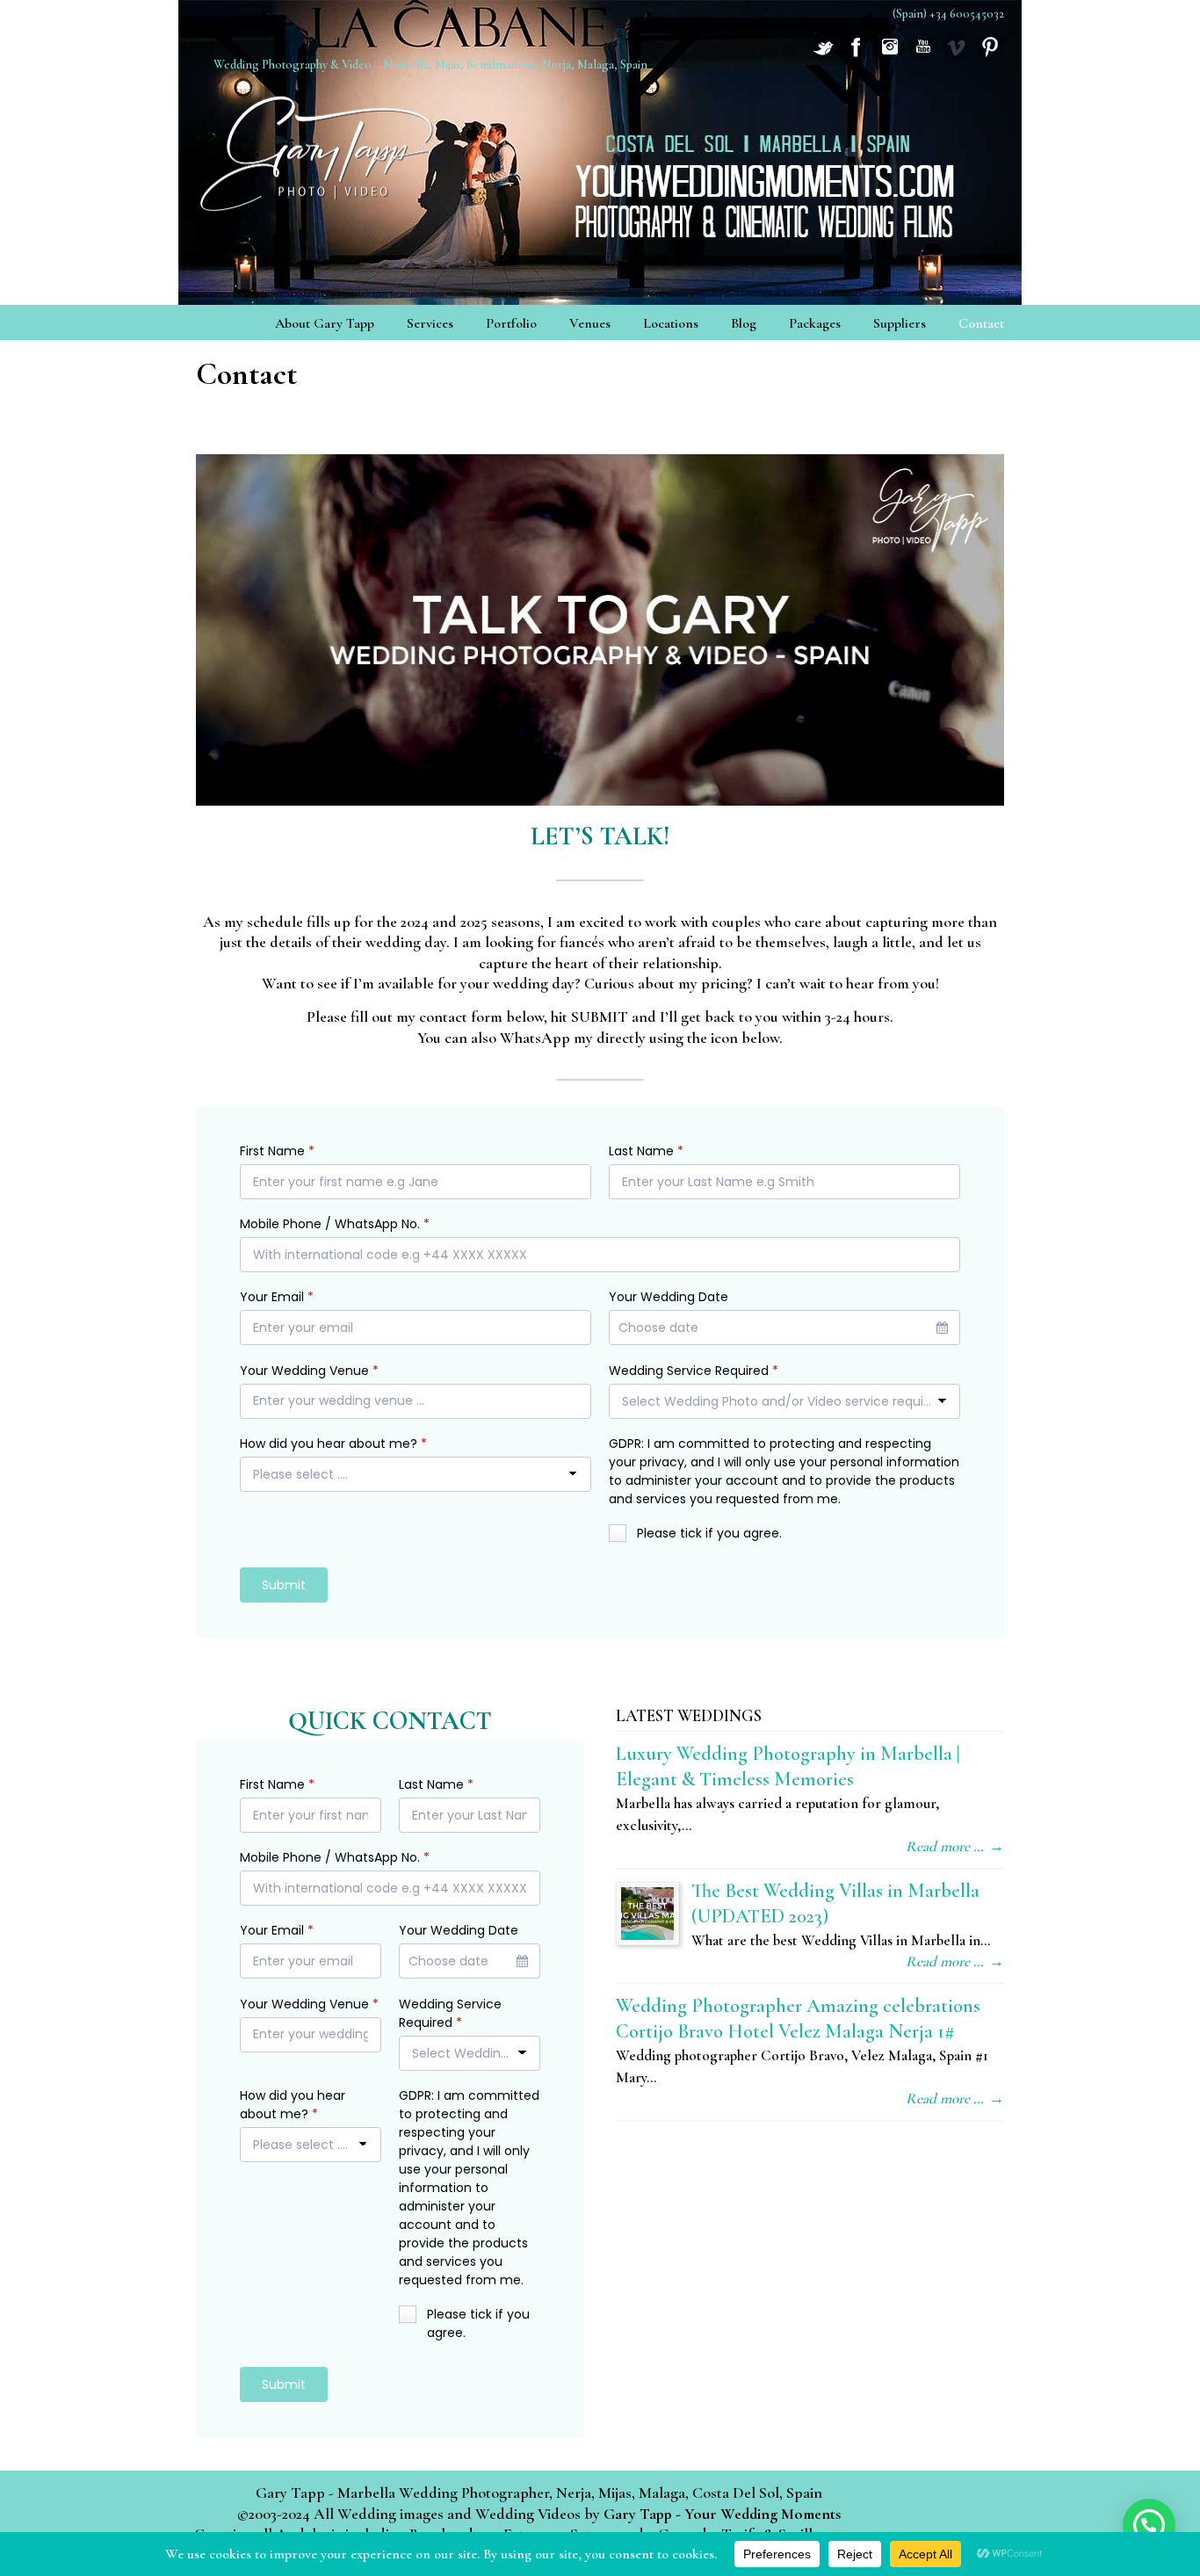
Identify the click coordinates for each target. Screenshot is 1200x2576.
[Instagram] (890, 55)
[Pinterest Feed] (990, 55)
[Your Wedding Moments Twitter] (823, 55)
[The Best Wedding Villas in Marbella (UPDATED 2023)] (647, 1914)
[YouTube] (923, 55)
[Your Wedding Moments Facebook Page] (857, 55)
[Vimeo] (957, 55)
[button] (1149, 2525)
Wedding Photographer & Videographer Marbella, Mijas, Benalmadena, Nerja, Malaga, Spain (319, 148)
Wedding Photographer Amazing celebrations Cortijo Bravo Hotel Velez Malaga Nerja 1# (798, 2018)
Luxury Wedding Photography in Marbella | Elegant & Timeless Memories (788, 1766)
